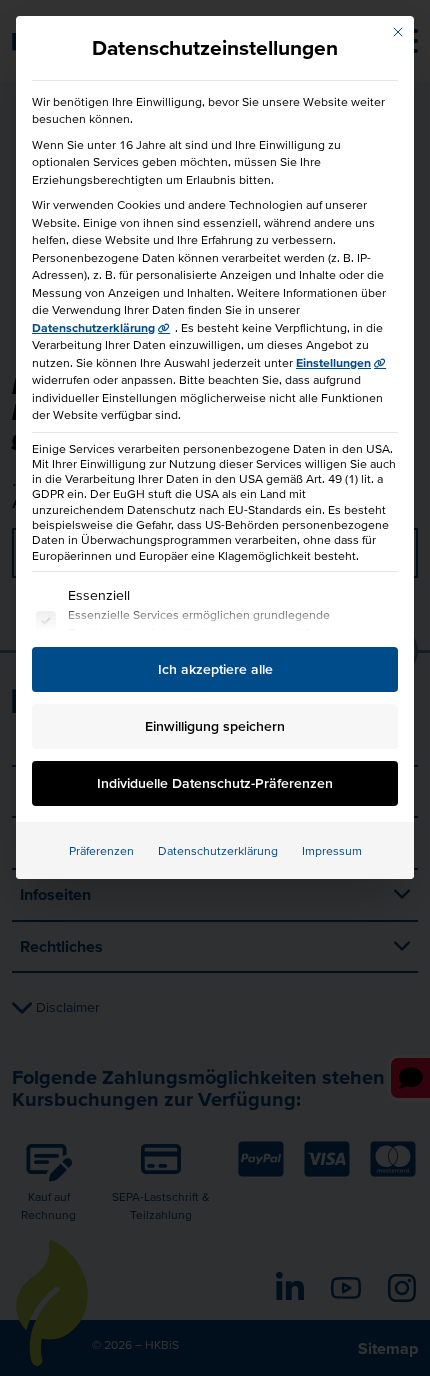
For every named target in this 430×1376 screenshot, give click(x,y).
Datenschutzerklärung (93, 327)
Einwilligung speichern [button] (215, 726)
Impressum (332, 850)
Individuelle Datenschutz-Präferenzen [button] (215, 783)
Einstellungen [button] (333, 362)
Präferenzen (101, 850)
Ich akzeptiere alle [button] (215, 669)
